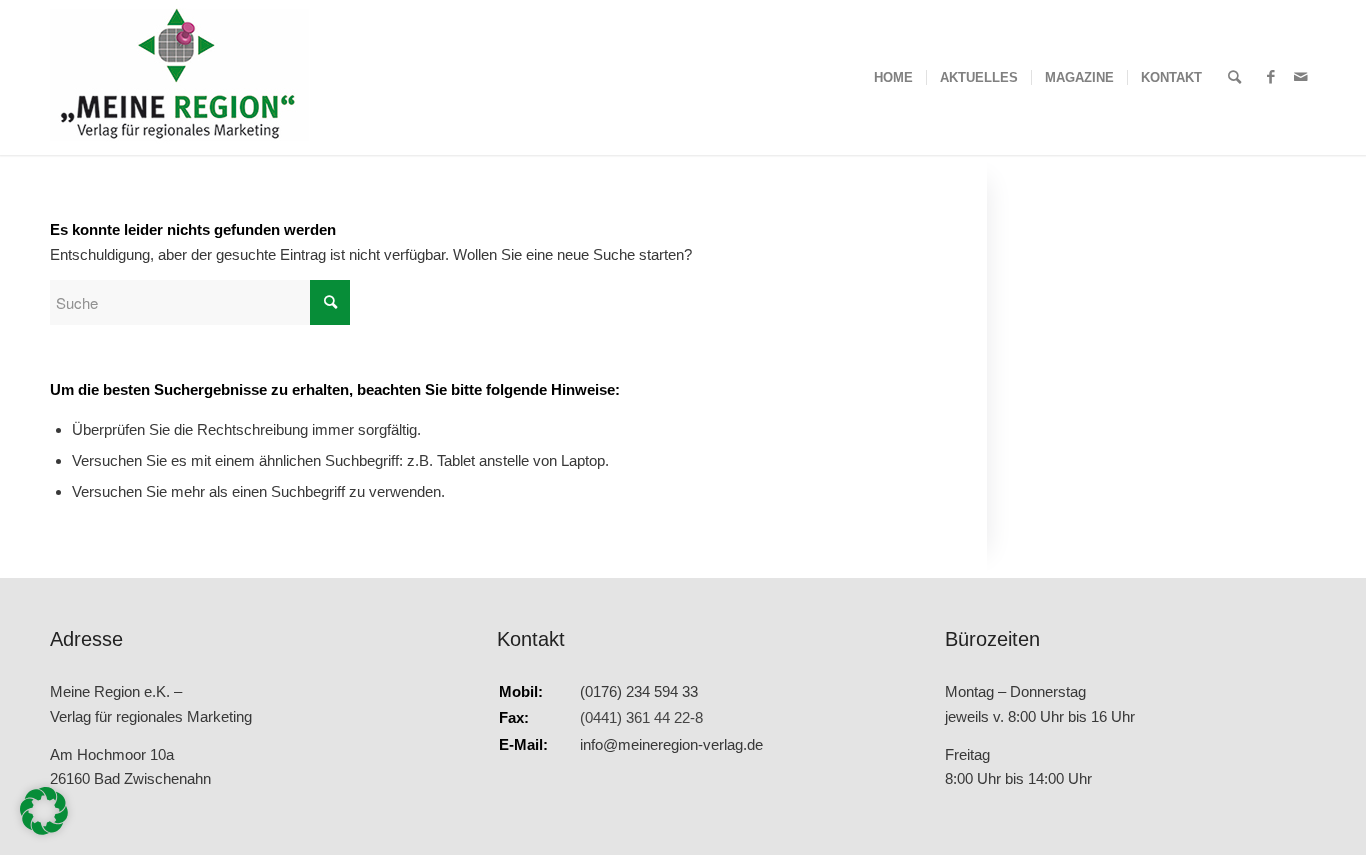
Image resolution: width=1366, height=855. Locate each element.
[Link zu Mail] (1301, 77)
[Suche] (1234, 77)
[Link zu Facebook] (1271, 77)
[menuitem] (893, 77)
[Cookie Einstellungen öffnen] (44, 829)
